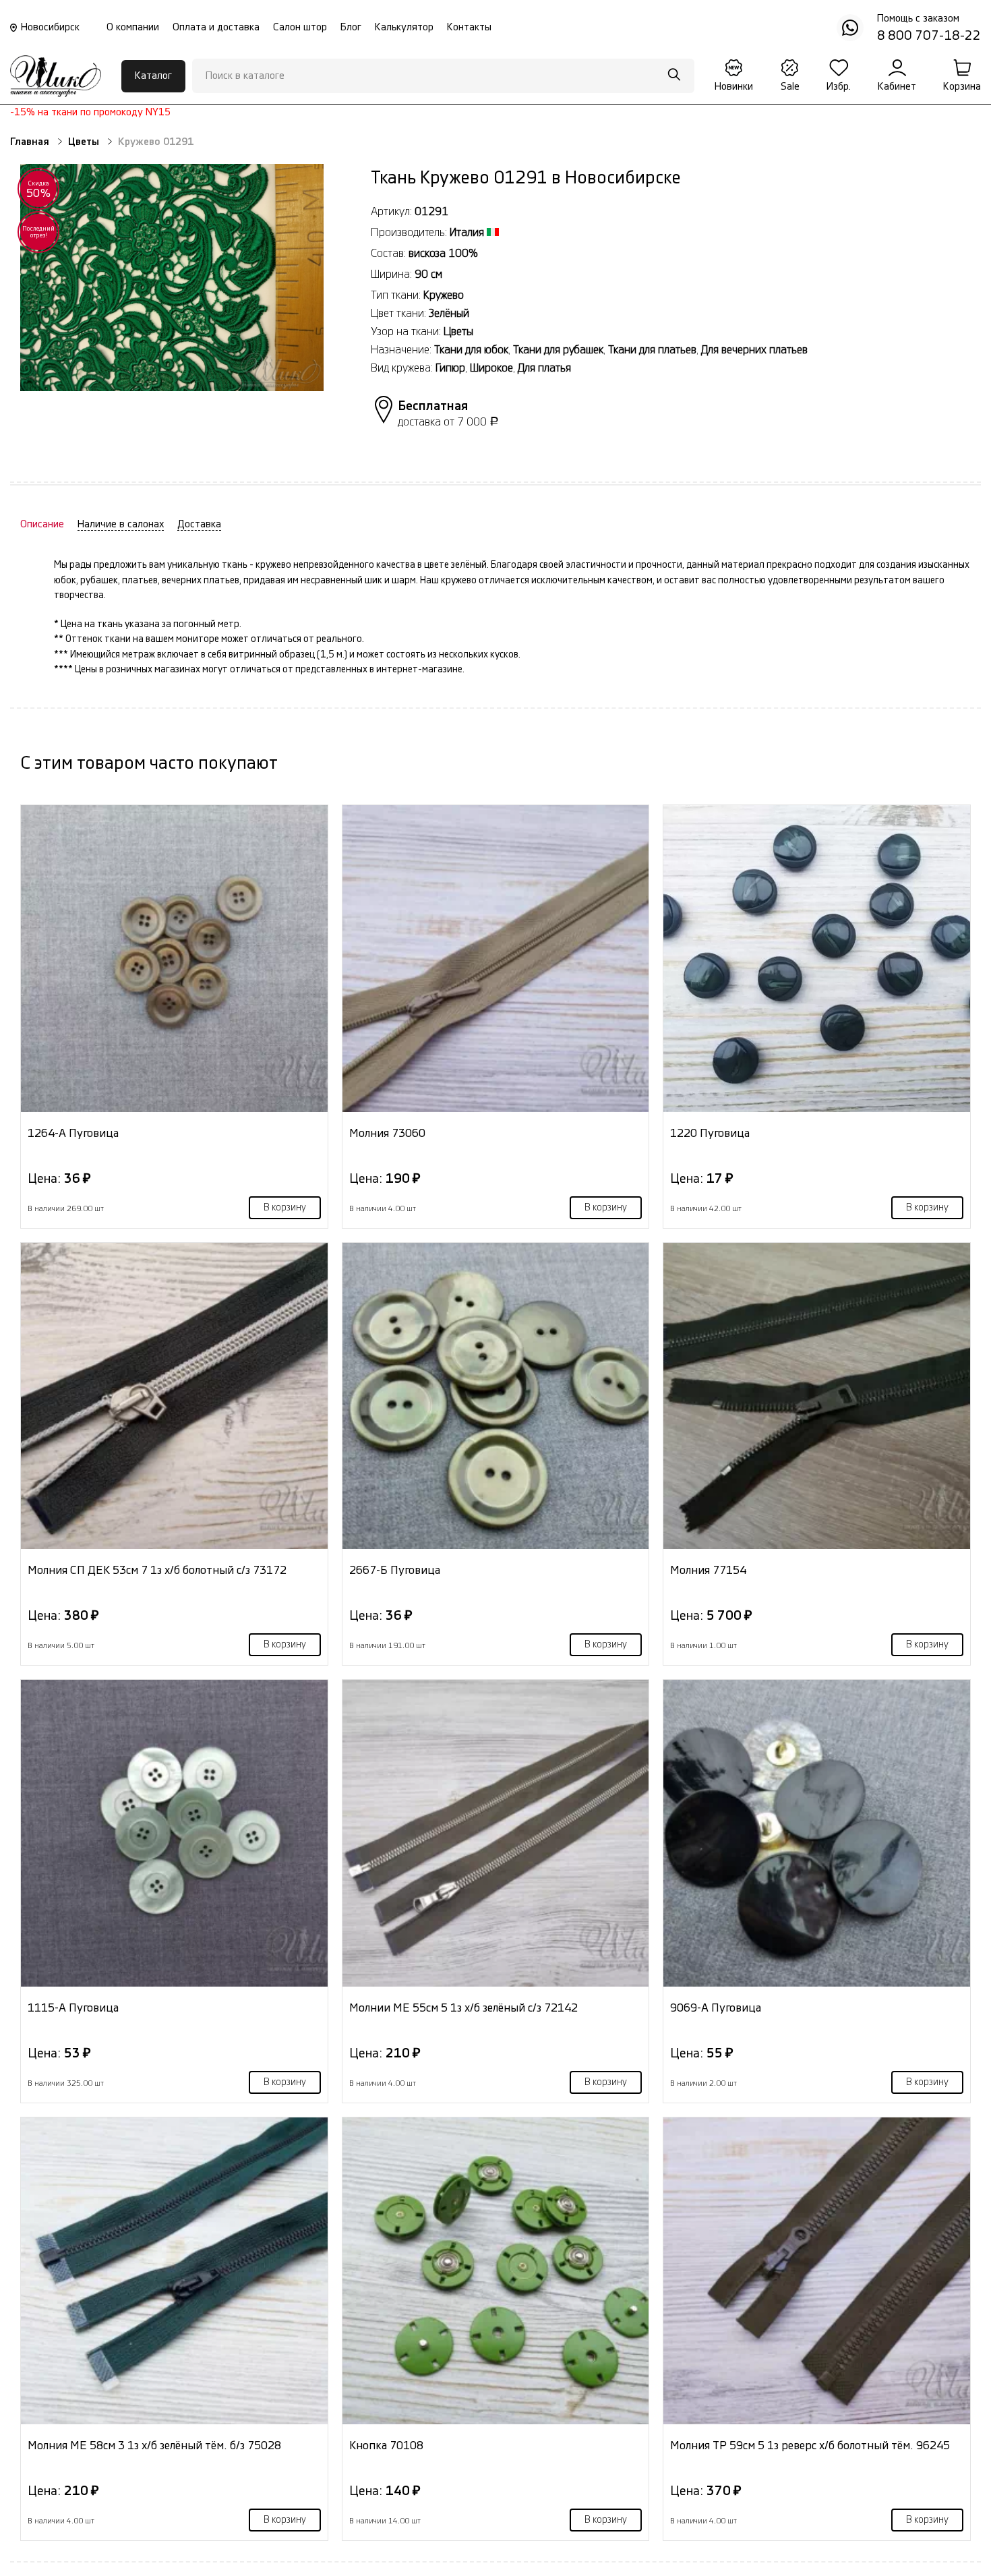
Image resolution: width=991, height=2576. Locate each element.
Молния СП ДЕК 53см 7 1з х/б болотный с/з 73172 (157, 1570)
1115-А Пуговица (73, 2008)
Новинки (734, 87)
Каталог (153, 76)
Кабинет (897, 87)
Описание (42, 524)
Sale (790, 87)
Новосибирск (50, 27)
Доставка (199, 524)
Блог (351, 27)
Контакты (469, 27)
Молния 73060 (387, 1133)
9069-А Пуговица (716, 2008)
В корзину (285, 1208)
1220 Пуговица (710, 1133)
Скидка (39, 189)
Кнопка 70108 (386, 2446)
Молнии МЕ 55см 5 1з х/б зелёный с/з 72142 (463, 2008)
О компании (133, 27)
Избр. (839, 87)
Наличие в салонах (121, 524)
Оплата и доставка (216, 27)
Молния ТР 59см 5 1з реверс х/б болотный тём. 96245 (810, 2446)
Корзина (962, 87)
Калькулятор (404, 27)
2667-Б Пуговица (395, 1570)
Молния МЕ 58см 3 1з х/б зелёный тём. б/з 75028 (154, 2446)
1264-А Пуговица (73, 1133)
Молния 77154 (708, 1570)
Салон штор (300, 27)
